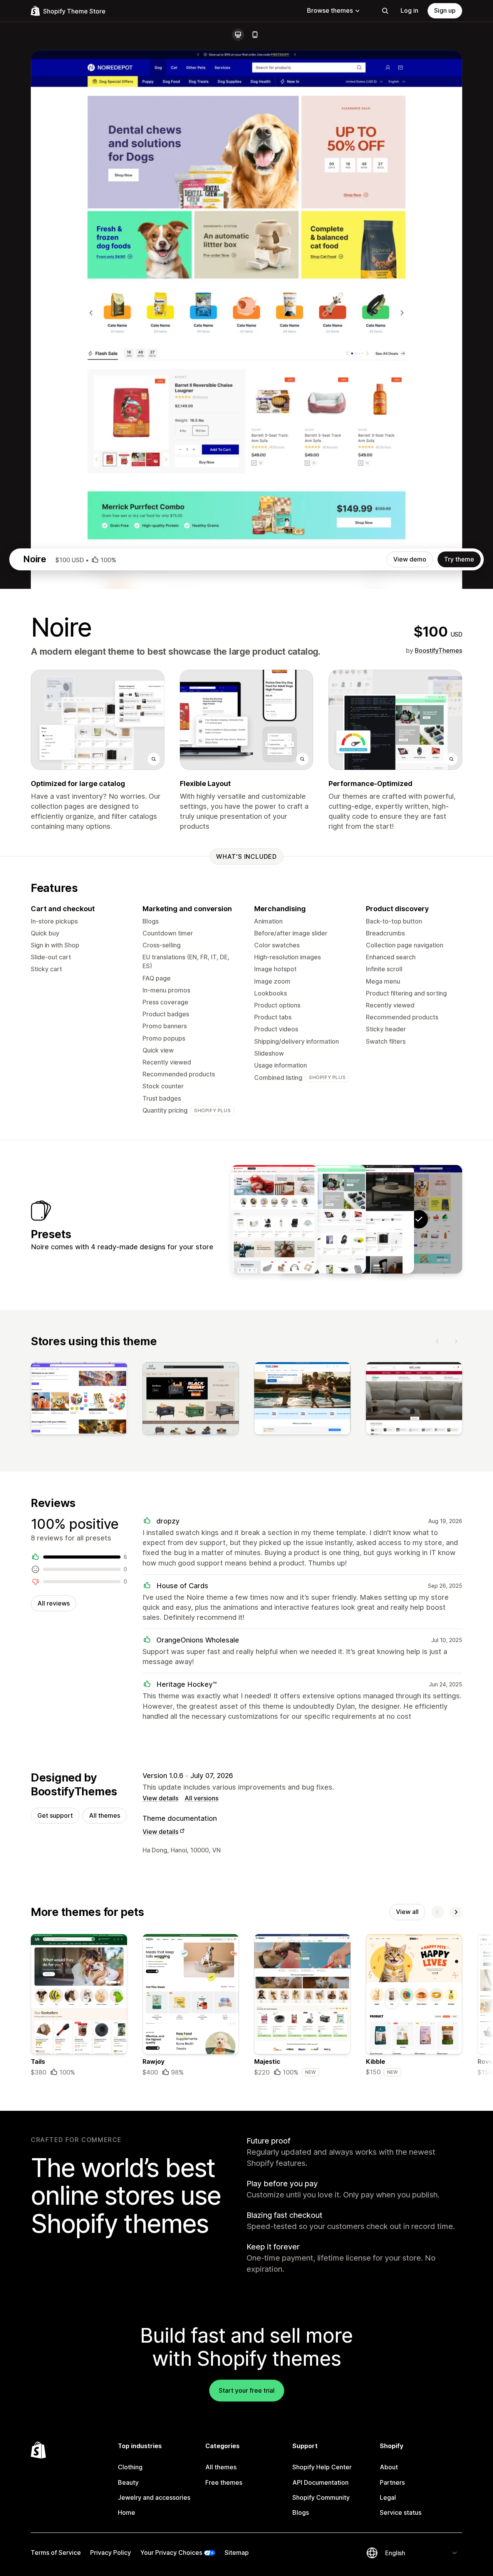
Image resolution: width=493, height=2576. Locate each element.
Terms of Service (56, 2553)
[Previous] (438, 1341)
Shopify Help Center (322, 2467)
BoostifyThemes (439, 650)
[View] (79, 1400)
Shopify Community (321, 2497)
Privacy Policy (111, 2553)
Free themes (224, 2482)
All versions (201, 1798)
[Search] (385, 11)
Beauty (128, 2482)
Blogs (301, 2512)
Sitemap (237, 2553)
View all (407, 1912)
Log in (409, 10)
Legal (388, 2497)
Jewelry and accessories (154, 2497)
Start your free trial (247, 2390)
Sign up (445, 10)
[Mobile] (255, 35)
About (389, 2467)
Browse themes (330, 10)
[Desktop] (238, 35)
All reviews (54, 1603)
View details (160, 1798)
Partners (392, 2482)
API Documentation (320, 2482)
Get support (55, 1815)
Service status (401, 2512)
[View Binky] (274, 1219)
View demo (410, 559)
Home (127, 2512)
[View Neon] (322, 1219)
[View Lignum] (371, 1219)
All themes (105, 1815)
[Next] (456, 1341)
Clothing (130, 2467)
